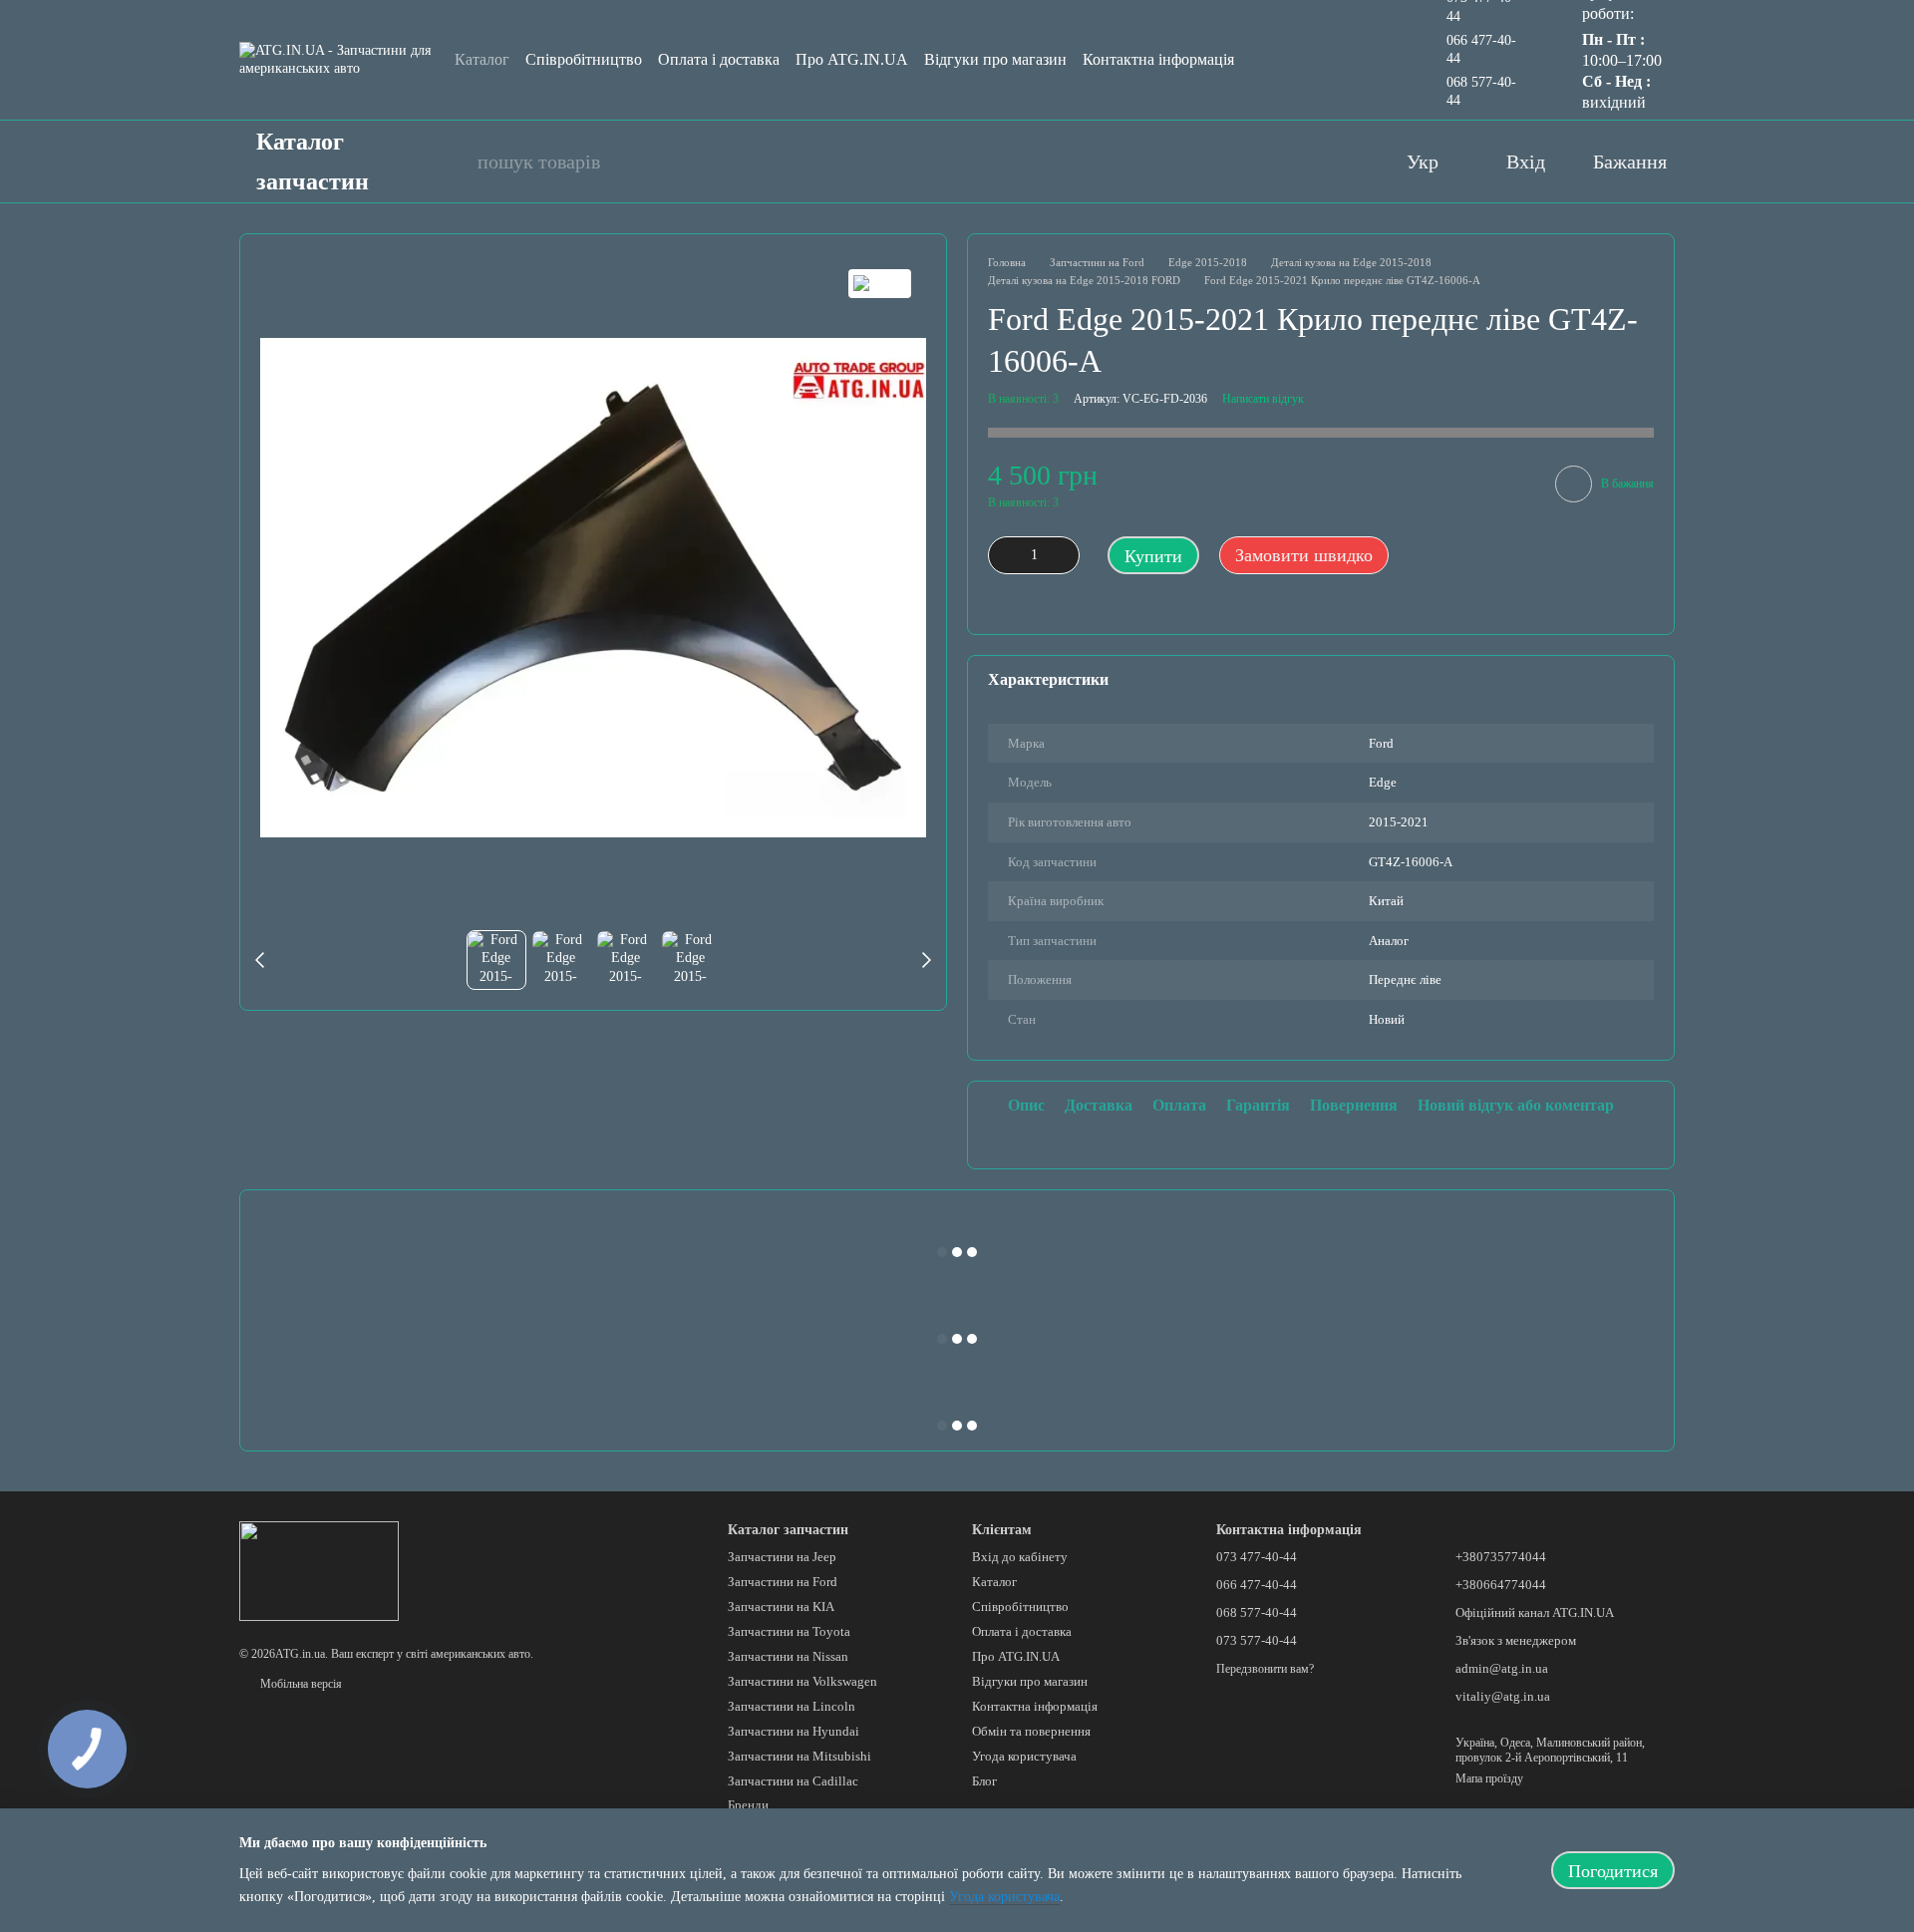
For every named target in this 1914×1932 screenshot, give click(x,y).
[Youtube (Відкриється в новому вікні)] (1263, 161)
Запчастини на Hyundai (794, 1731)
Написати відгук (1263, 399)
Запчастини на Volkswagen (802, 1681)
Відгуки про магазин (995, 59)
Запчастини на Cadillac (793, 1781)
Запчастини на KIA (781, 1607)
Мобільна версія (300, 1684)
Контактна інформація (1158, 59)
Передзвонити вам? (1265, 1669)
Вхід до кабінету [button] (1020, 1557)
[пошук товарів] (452, 161)
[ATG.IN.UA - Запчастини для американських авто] (319, 1570)
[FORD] (880, 284)
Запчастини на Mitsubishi (799, 1756)
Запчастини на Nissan (788, 1656)
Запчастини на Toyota (789, 1631)
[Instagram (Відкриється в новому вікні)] (1303, 161)
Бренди (748, 1805)
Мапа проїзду (1489, 1778)
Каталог (482, 59)
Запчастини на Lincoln (792, 1706)
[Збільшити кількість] (1065, 555)
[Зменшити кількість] (1003, 555)
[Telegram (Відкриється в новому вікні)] (1343, 161)
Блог (984, 1781)
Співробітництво (584, 59)
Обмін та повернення (1031, 1731)
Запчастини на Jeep (782, 1557)
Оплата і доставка (719, 59)
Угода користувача (1024, 1756)
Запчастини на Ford (783, 1582)
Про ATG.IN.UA (852, 59)
